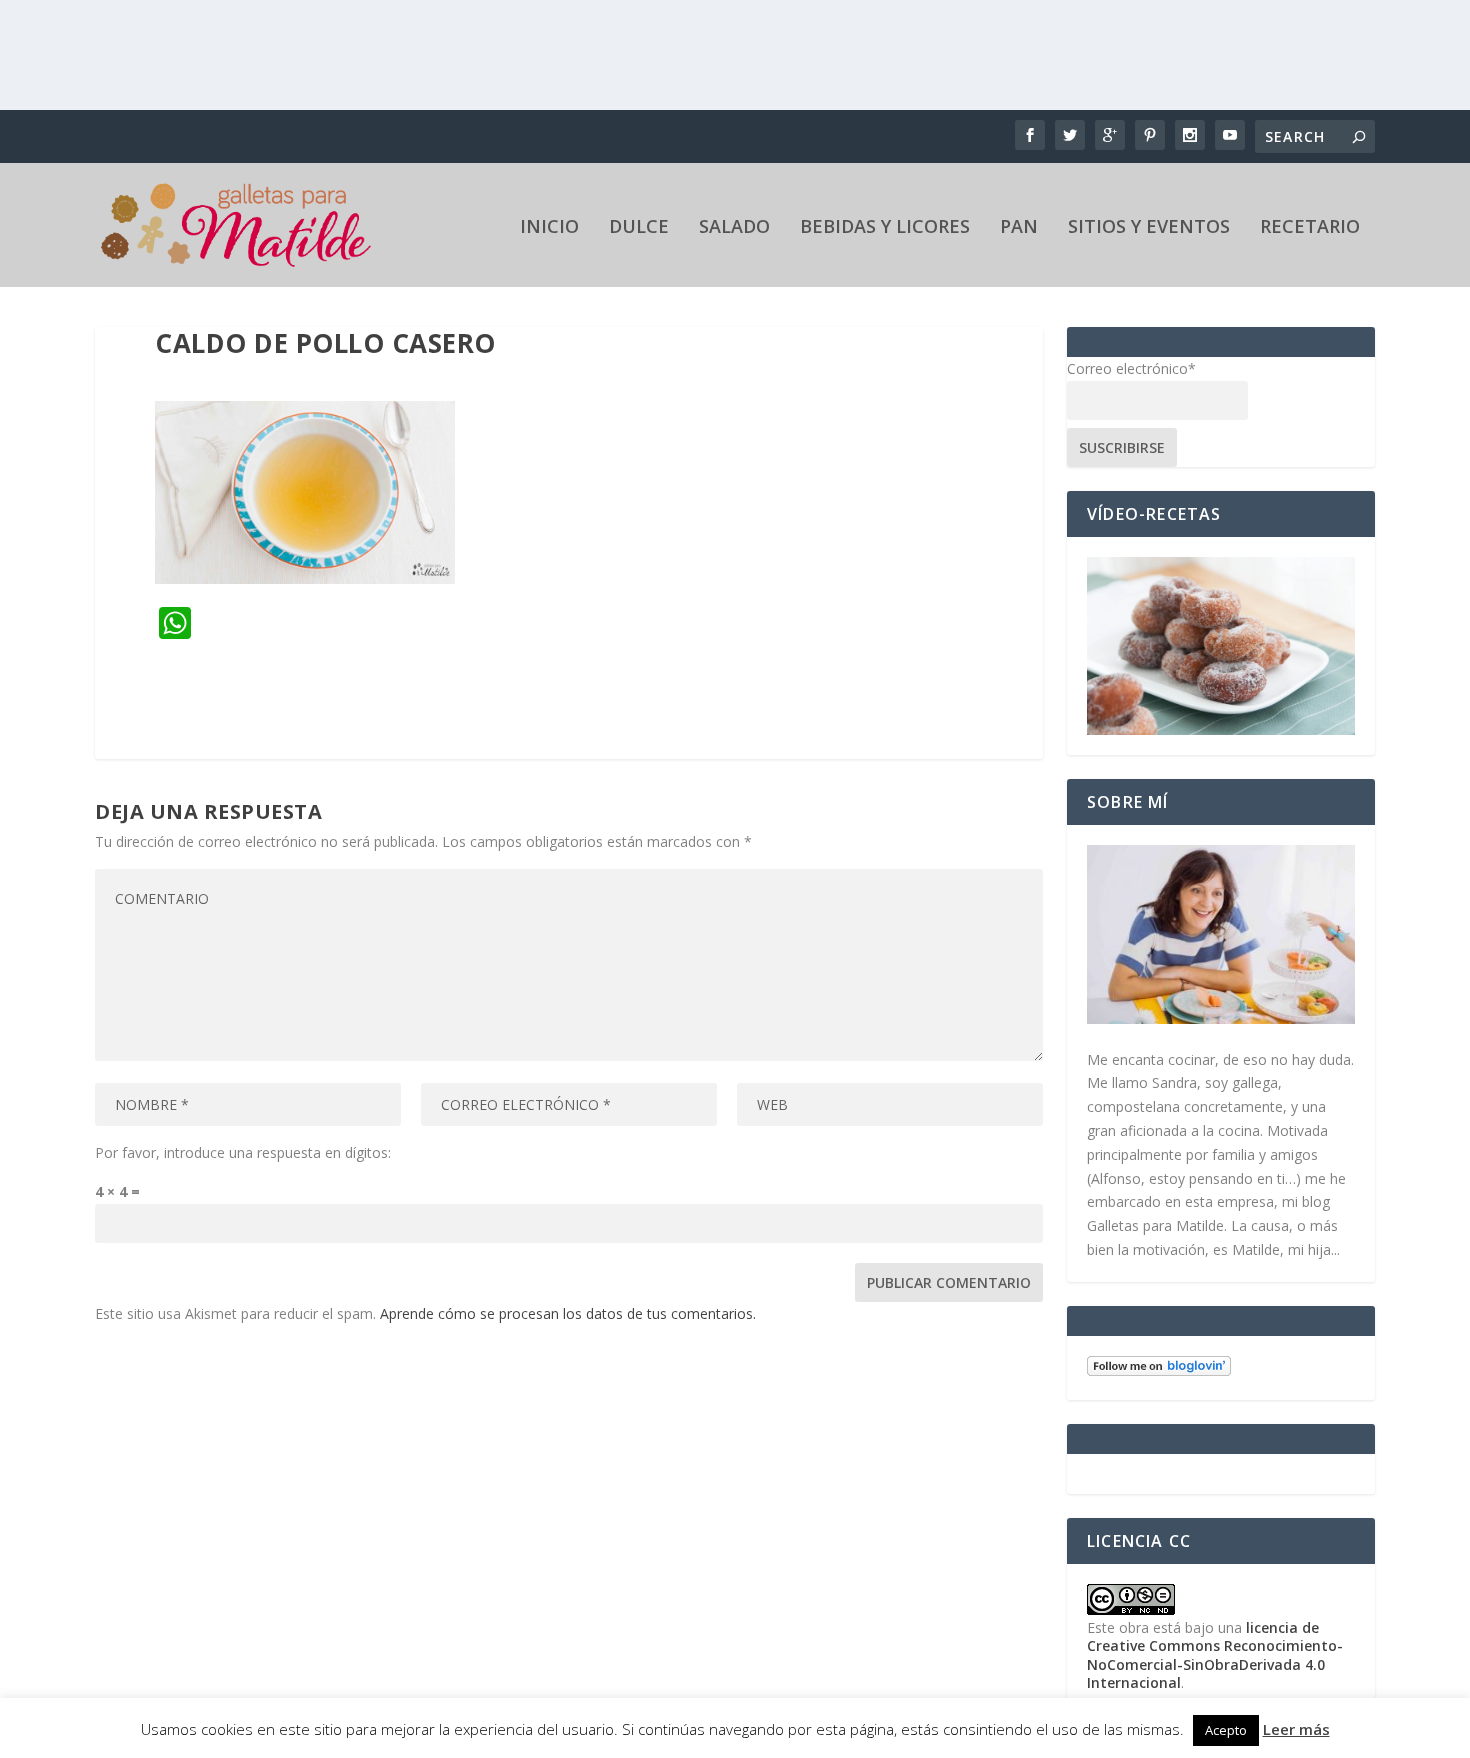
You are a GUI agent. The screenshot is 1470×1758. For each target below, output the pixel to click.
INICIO (549, 228)
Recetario (1310, 228)
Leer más (1296, 1729)
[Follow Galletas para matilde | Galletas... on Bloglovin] (1159, 1370)
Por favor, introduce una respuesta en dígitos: (243, 1152)
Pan (1019, 228)
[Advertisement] (735, 55)
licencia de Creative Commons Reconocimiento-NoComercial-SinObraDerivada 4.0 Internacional (1215, 1655)
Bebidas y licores (885, 228)
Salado (734, 228)
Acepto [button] (1226, 1730)
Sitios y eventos (1149, 228)
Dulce (639, 228)
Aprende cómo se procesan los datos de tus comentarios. (568, 1313)
